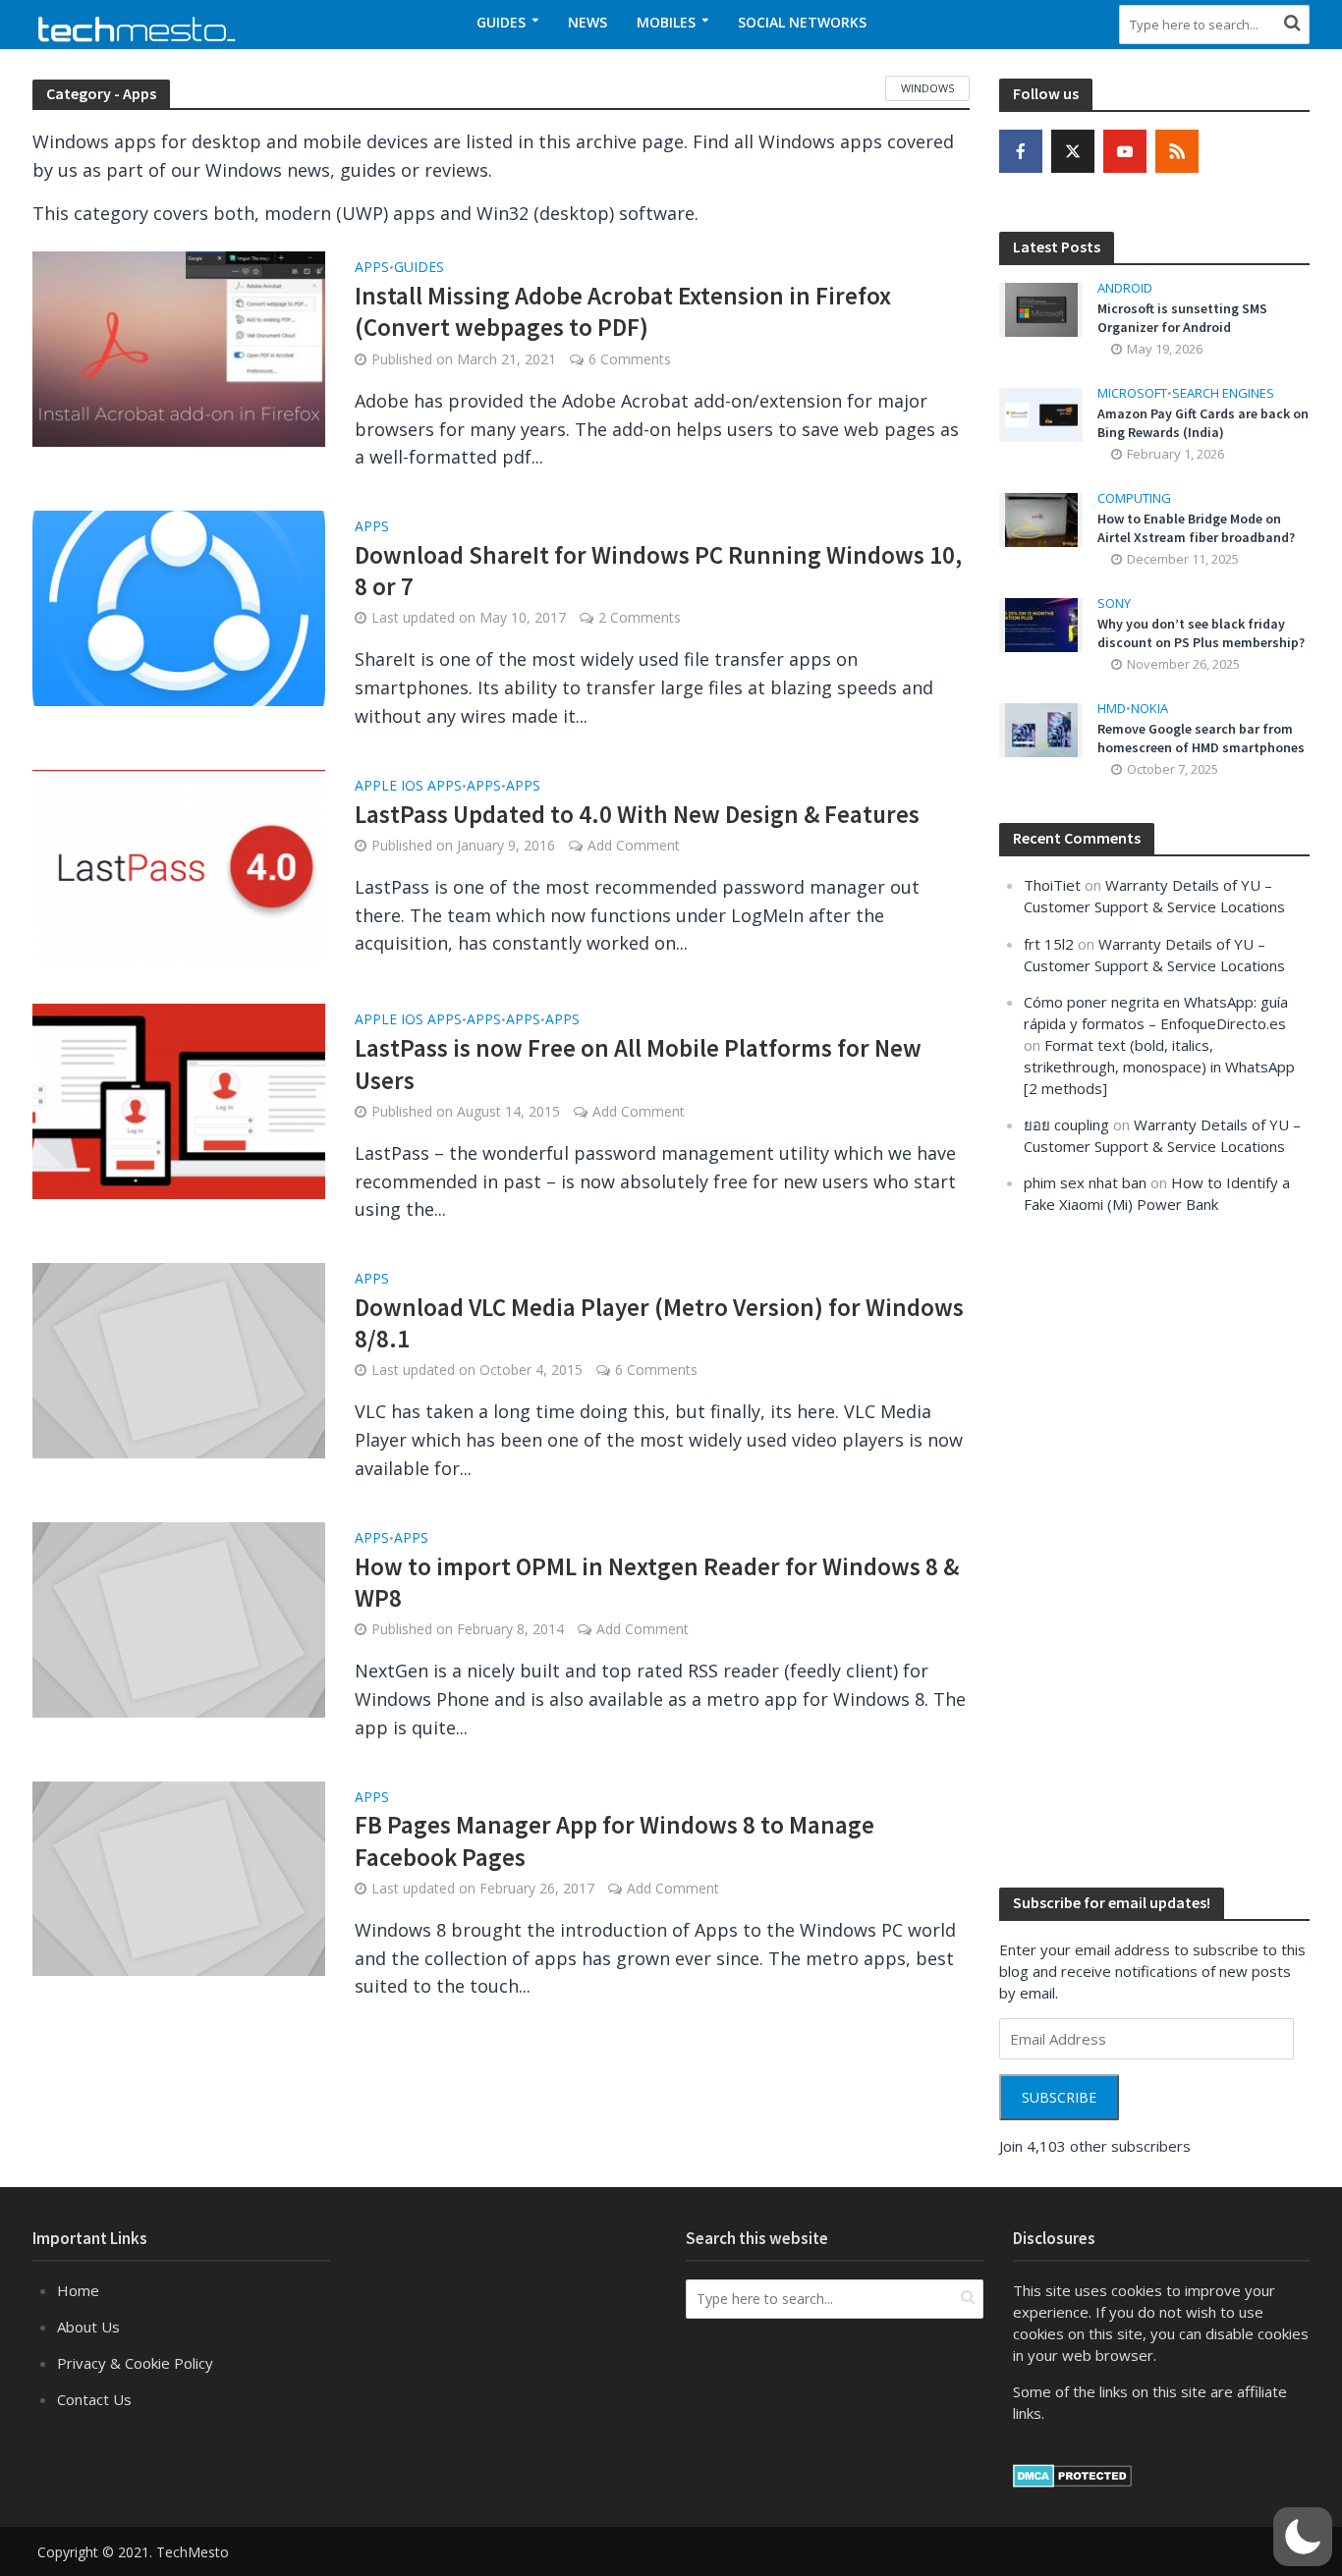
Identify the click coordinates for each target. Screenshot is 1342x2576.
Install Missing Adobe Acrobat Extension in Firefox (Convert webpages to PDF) (623, 311)
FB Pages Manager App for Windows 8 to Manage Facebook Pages (615, 1840)
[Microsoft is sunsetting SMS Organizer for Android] (1041, 308)
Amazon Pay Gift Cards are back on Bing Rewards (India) (1203, 423)
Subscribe (1059, 2097)
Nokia (1149, 709)
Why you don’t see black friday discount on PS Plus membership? (1201, 633)
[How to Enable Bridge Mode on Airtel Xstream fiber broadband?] (1041, 519)
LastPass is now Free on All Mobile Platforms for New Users (638, 1064)
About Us (88, 2327)
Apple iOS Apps (408, 787)
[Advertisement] (1146, 1549)
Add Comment (634, 845)
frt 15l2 (1049, 944)
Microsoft (1132, 393)
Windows (927, 88)
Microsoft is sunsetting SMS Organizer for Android (1182, 318)
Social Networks (802, 22)
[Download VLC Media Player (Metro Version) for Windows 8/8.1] (179, 1358)
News (587, 22)
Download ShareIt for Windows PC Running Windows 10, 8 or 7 (658, 571)
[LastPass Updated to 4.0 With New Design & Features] (179, 865)
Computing (1134, 498)
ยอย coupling (1066, 1124)
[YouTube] (1125, 151)
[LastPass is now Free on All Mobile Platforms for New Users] (179, 1100)
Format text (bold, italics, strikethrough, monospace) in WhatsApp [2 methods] (1159, 1067)
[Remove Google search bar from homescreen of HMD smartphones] (1041, 729)
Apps (372, 268)
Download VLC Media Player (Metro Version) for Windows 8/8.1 (659, 1323)
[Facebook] (1021, 151)
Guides (501, 22)
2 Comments (640, 617)
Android (1125, 288)
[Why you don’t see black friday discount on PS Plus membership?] (1041, 624)
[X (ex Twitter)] (1073, 151)
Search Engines (1223, 393)
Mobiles (666, 22)
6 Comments (630, 359)
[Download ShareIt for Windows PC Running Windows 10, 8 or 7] (179, 606)
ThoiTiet (1052, 885)
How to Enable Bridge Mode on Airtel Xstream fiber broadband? (1196, 528)
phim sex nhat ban (1085, 1182)
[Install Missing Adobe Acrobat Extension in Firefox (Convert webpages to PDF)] (179, 348)
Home (78, 2290)
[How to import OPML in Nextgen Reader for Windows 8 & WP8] (179, 1617)
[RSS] (1177, 151)
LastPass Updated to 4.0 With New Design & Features (637, 814)
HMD (1112, 709)
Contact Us (94, 2399)
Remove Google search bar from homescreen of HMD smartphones (1201, 738)
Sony (1114, 603)
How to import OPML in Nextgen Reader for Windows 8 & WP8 (657, 1582)
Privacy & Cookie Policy (135, 2363)
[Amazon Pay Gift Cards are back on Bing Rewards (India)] (1041, 413)
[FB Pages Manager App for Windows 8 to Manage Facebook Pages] (179, 1877)
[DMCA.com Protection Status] (1072, 2474)
